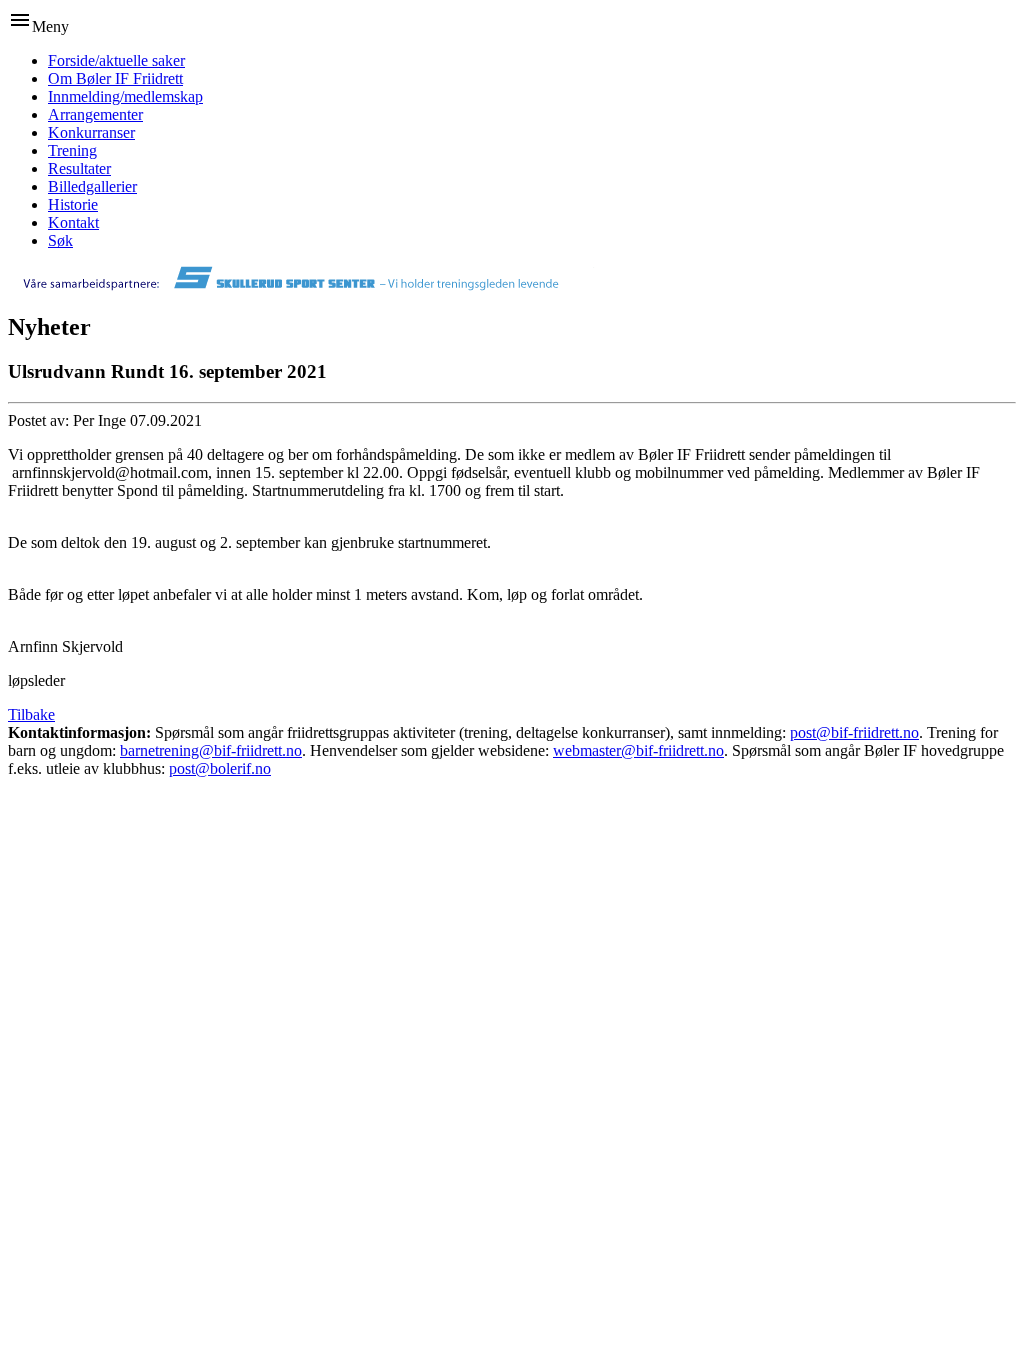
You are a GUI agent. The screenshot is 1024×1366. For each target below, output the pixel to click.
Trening (72, 150)
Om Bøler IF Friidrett (115, 78)
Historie (73, 204)
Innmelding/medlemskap (125, 96)
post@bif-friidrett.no (854, 732)
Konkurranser (91, 132)
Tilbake (31, 714)
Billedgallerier (92, 186)
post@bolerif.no (220, 768)
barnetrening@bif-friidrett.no (211, 750)
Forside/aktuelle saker (116, 60)
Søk (60, 240)
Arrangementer (95, 114)
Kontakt (73, 222)
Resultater (79, 168)
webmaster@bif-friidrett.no (638, 750)
